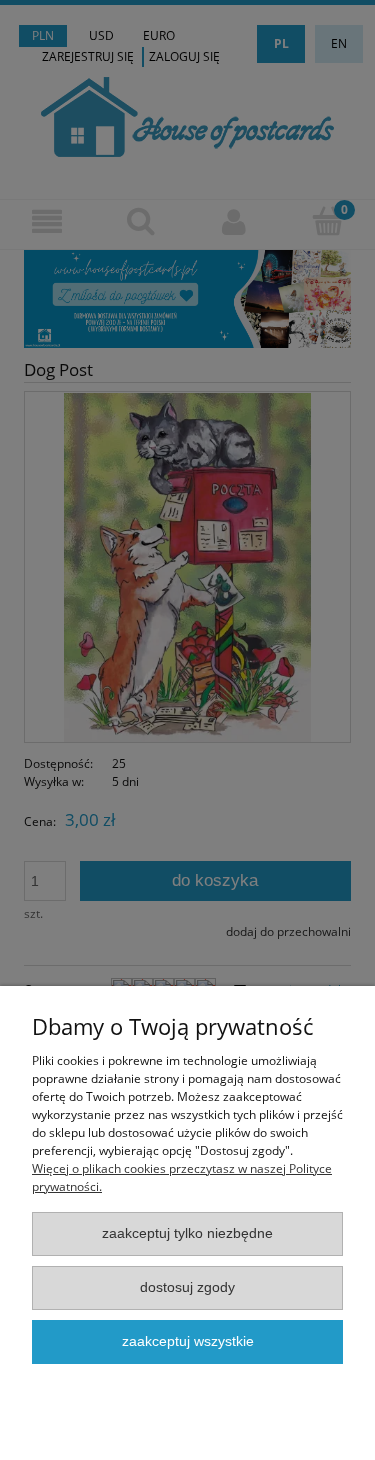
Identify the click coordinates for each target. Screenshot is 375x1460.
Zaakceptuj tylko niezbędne (187, 1233)
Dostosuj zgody (187, 1287)
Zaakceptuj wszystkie (188, 1341)
